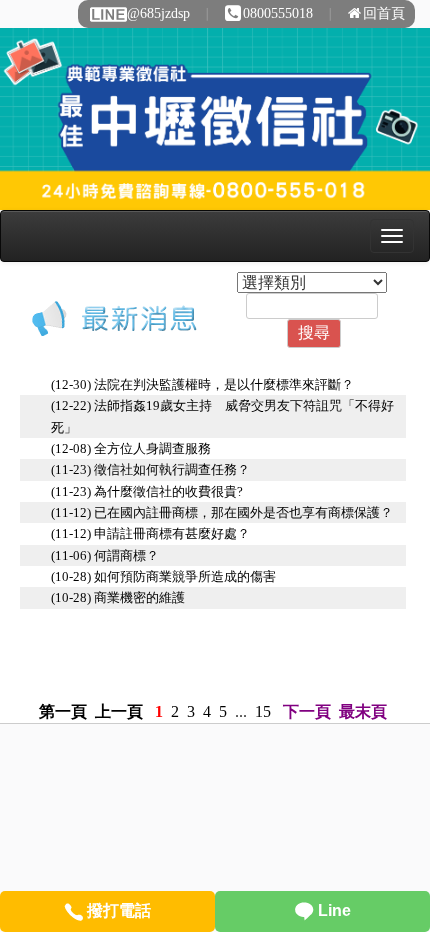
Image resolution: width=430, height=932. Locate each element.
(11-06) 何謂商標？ (105, 555)
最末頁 (363, 711)
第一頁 (63, 711)
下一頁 (307, 711)
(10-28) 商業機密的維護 (118, 597)
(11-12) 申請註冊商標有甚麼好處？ (150, 533)
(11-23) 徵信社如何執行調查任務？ (150, 469)
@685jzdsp (158, 13)
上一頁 (119, 711)
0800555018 (278, 13)
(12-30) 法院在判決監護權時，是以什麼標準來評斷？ (202, 384)
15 (263, 711)
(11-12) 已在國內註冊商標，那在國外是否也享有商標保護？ (222, 512)
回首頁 (384, 13)
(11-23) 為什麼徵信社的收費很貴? (147, 491)
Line (332, 910)
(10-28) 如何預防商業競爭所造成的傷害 (163, 576)
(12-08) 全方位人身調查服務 (131, 448)
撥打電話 (117, 910)
